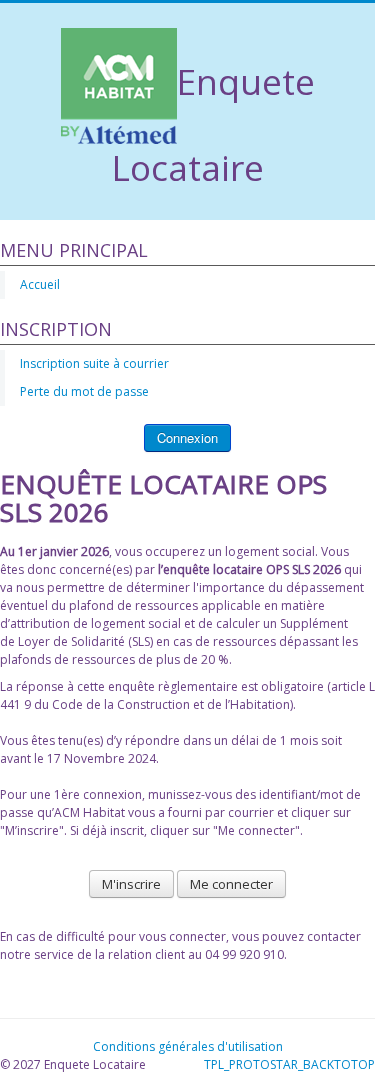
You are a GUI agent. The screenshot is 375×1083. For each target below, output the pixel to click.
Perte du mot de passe (84, 391)
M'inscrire (131, 884)
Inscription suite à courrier (94, 363)
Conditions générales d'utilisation (188, 1046)
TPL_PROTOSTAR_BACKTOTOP (289, 1064)
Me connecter (231, 884)
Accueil (40, 284)
